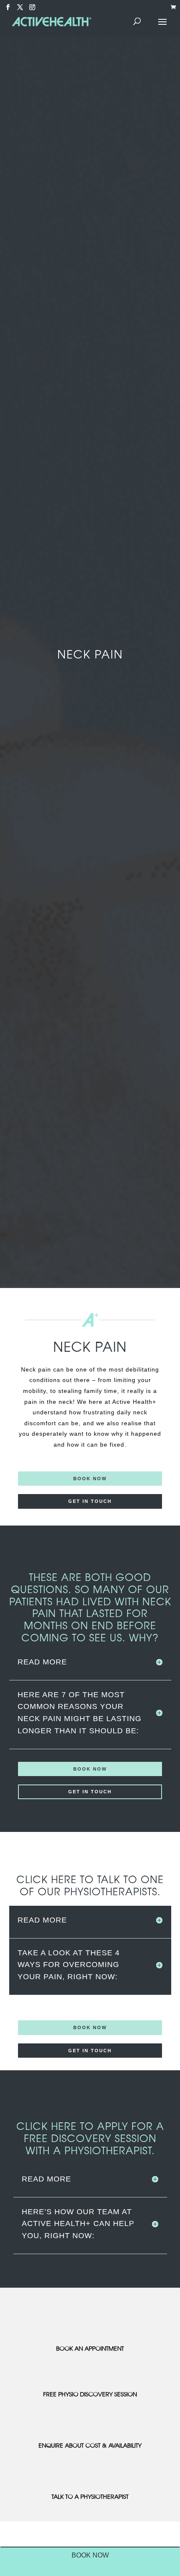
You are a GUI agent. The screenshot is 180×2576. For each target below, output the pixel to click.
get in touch (90, 1501)
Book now (90, 1479)
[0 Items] (175, 8)
